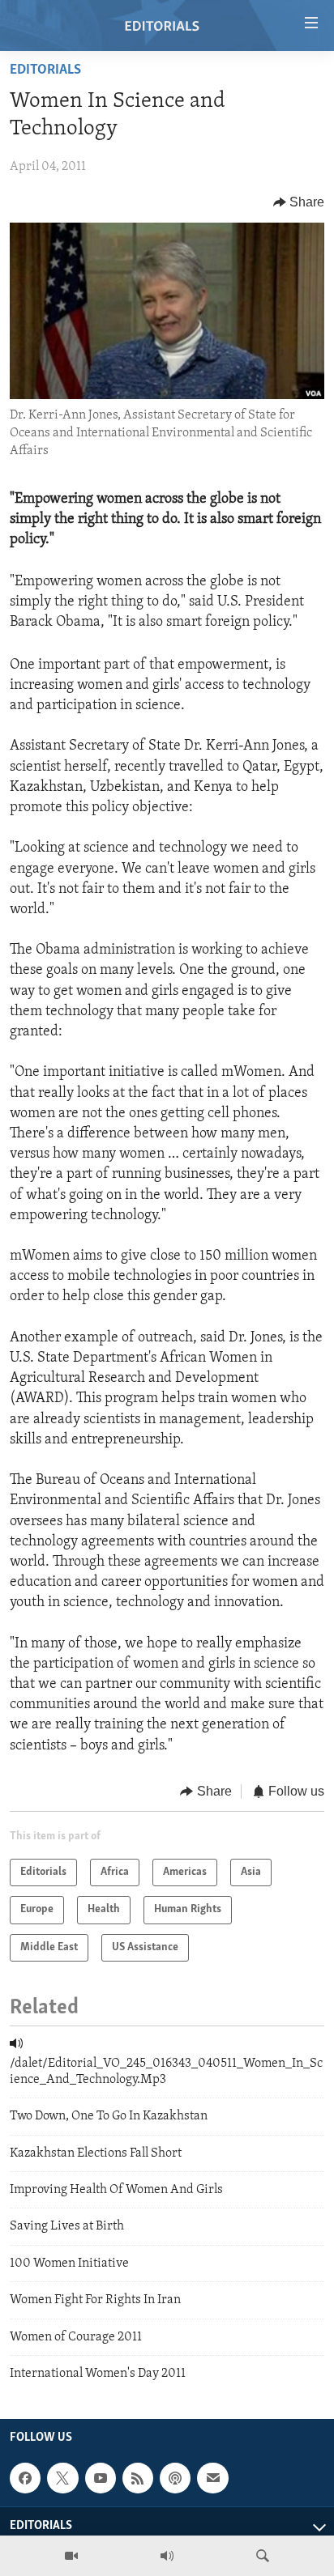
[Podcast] (175, 2478)
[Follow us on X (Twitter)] (62, 2478)
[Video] (71, 2556)
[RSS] (138, 2478)
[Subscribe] (212, 2478)
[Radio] (167, 2556)
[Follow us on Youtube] (101, 2478)
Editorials (45, 70)
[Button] (299, 202)
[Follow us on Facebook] (25, 2478)
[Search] (263, 2556)
